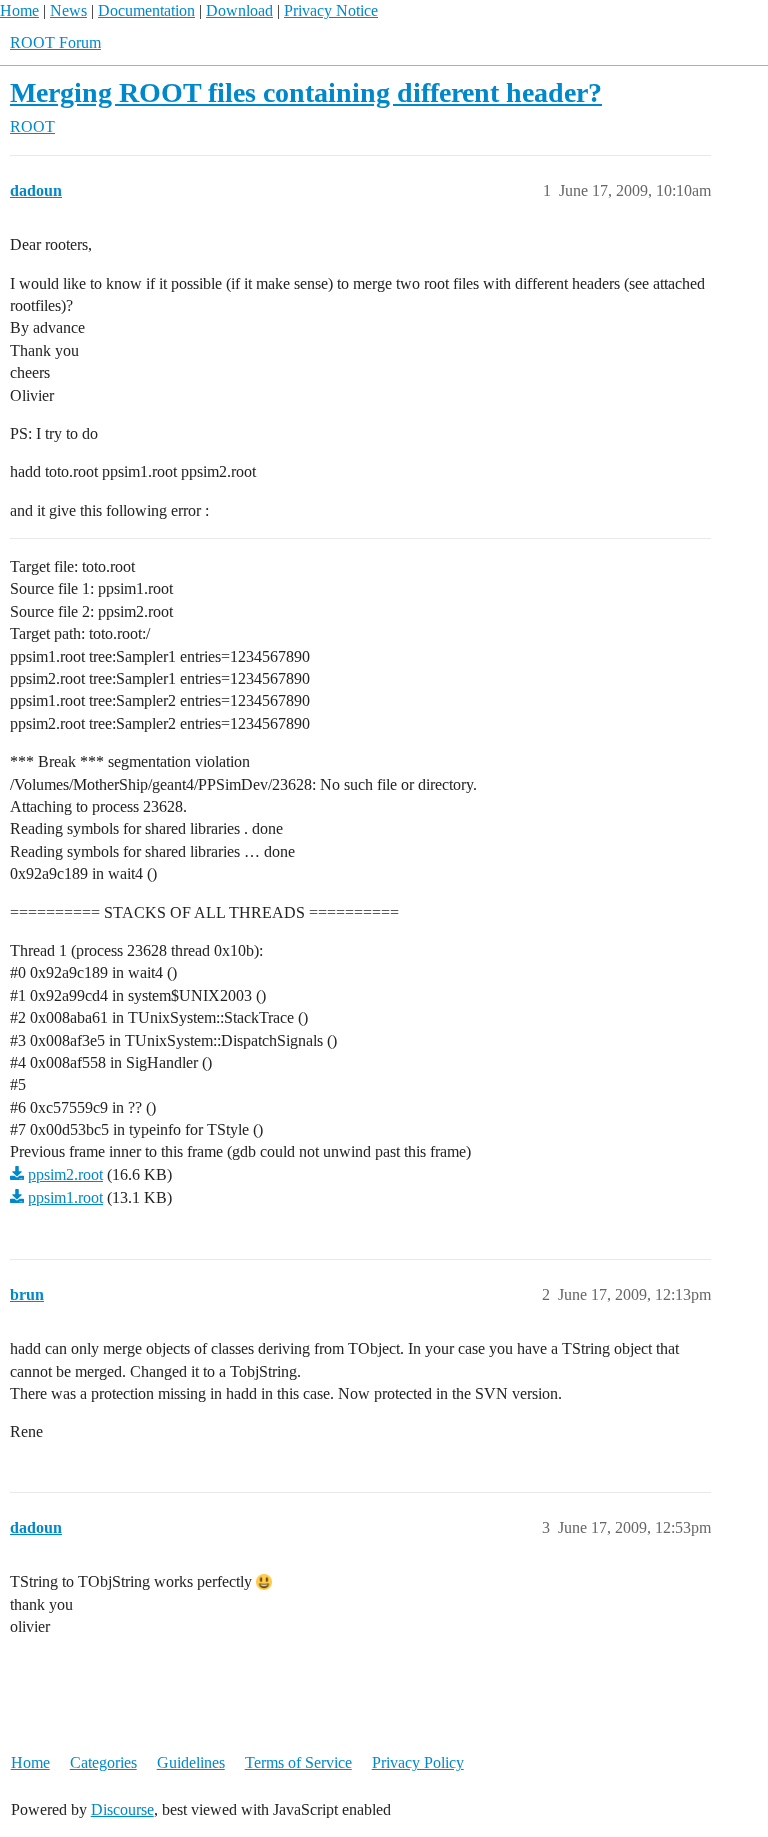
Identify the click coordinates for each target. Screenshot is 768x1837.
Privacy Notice (331, 10)
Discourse (122, 1809)
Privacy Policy (418, 1762)
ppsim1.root (65, 1197)
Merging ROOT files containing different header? (306, 92)
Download (239, 10)
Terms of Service (298, 1762)
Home (19, 10)
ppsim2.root (65, 1174)
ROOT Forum (55, 42)
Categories (103, 1762)
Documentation (146, 10)
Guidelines (191, 1762)
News (68, 10)
